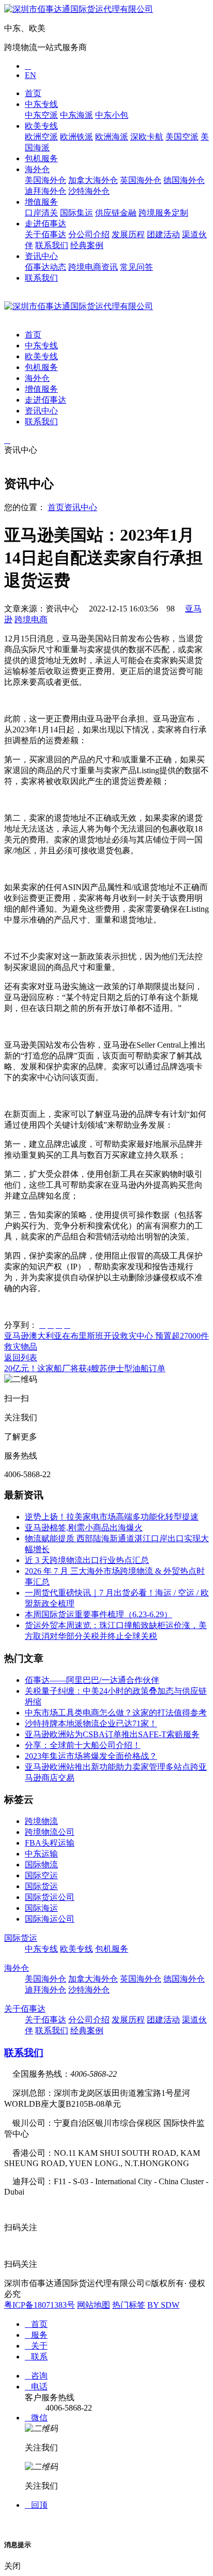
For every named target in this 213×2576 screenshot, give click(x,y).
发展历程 (128, 234)
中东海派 (77, 115)
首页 (33, 93)
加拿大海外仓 (93, 180)
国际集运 (77, 213)
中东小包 (112, 115)
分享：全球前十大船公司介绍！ (83, 1745)
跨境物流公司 (50, 1832)
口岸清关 (41, 213)
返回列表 (21, 1358)
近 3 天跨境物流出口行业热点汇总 (87, 1560)
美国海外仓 (45, 180)
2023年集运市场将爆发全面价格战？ (91, 1756)
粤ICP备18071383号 (40, 2305)
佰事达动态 (45, 267)
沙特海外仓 (89, 191)
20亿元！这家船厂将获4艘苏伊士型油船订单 (85, 1368)
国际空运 (41, 1875)
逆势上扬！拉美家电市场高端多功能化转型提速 (112, 1517)
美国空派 (182, 137)
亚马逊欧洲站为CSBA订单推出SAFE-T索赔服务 (112, 1734)
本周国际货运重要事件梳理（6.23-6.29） (98, 1614)
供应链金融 (116, 213)
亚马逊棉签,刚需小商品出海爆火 (84, 1528)
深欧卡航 (147, 137)
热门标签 (129, 2305)
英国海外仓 (141, 180)
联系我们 (52, 245)
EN (31, 75)
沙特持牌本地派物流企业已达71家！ (91, 1723)
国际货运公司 (50, 1897)
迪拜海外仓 (45, 191)
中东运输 (41, 1854)
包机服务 (41, 158)
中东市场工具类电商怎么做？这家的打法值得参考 (116, 1713)
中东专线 (41, 104)
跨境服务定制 (163, 213)
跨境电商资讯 (93, 267)
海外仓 (37, 169)
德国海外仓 (184, 180)
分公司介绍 (89, 234)
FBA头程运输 (50, 1843)
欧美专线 (41, 126)
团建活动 (163, 234)
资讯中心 (41, 256)
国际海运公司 (50, 1919)
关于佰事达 (45, 234)
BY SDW (163, 2305)
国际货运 (41, 1886)
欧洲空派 (41, 137)
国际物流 (41, 1865)
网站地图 (94, 2305)
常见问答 (136, 267)
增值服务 (41, 202)
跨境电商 (31, 619)
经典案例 (87, 245)
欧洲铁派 (77, 137)
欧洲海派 (112, 137)
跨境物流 (41, 1821)
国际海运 (41, 1908)
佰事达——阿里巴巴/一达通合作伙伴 (92, 1680)
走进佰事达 (45, 224)
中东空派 (41, 115)
